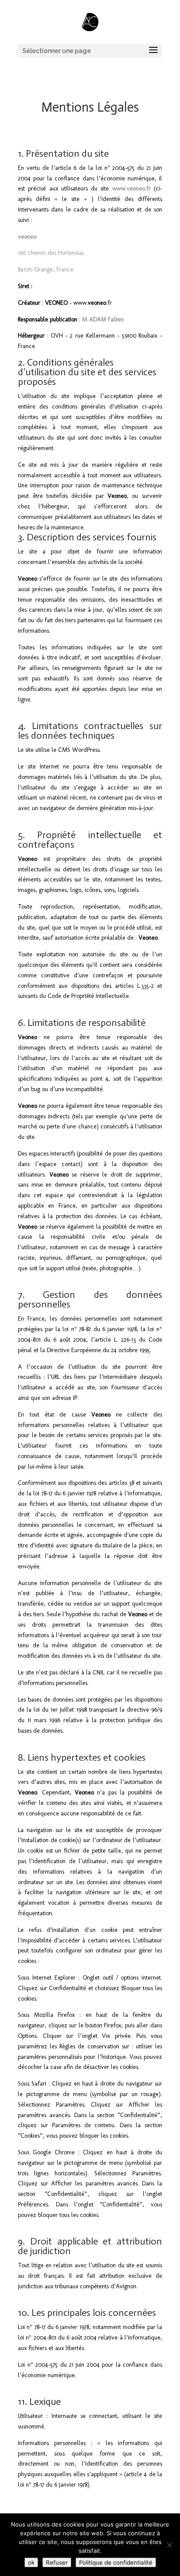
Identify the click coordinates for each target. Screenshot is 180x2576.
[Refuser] (169, 2545)
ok (31, 2562)
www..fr (93, 303)
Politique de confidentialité (116, 2562)
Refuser (57, 2562)
